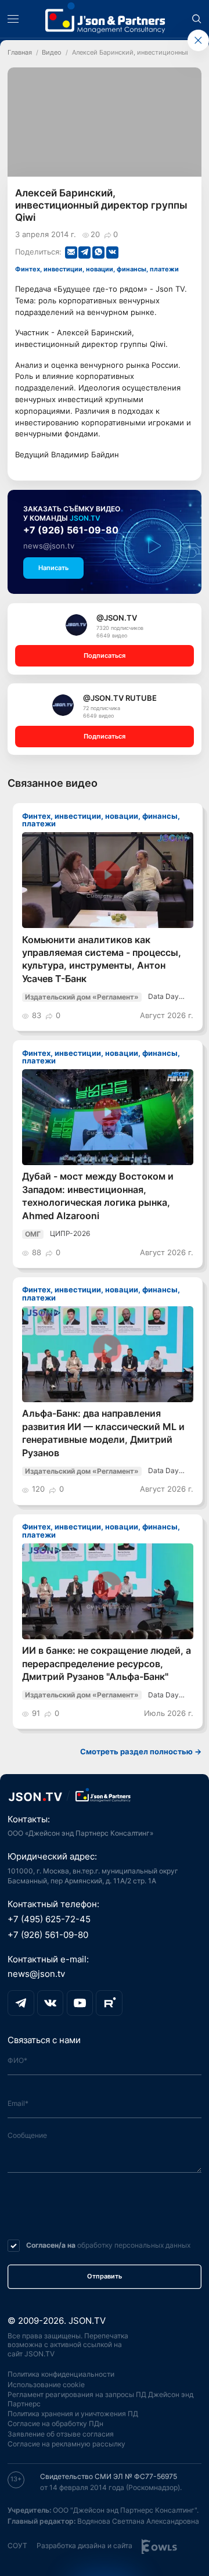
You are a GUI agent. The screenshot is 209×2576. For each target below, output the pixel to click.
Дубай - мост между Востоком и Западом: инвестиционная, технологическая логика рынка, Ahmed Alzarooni (98, 1196)
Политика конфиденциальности (61, 2374)
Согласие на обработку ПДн (55, 2424)
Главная (20, 53)
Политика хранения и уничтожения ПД (73, 2414)
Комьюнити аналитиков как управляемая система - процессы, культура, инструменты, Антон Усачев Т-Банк (102, 959)
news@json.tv (49, 546)
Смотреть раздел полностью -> (141, 1752)
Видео (52, 53)
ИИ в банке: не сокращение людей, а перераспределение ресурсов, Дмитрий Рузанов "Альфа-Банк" (107, 1664)
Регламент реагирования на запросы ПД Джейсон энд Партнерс (100, 2399)
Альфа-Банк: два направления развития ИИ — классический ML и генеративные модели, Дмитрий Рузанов (103, 1433)
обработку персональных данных (134, 2245)
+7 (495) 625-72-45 (49, 1919)
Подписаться (105, 656)
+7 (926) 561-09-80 (71, 530)
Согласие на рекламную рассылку (66, 2444)
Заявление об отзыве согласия (61, 2434)
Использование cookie (46, 2385)
